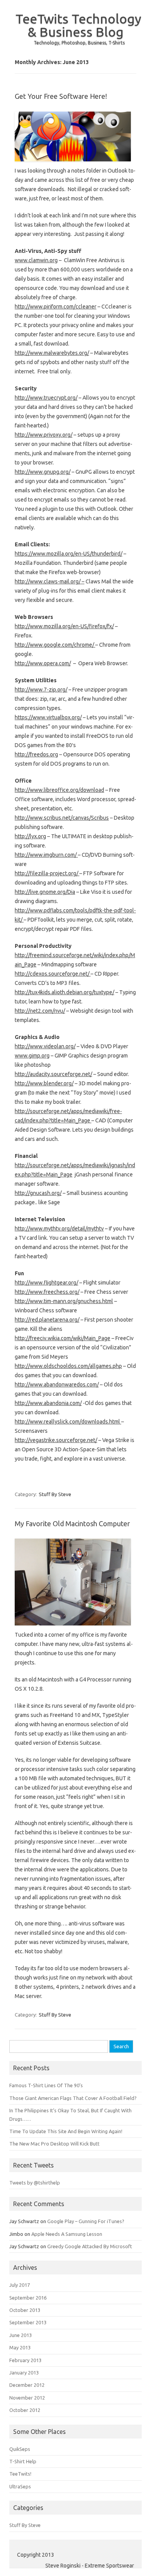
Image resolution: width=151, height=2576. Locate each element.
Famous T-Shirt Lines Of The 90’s (46, 2085)
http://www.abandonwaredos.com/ (57, 1385)
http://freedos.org (36, 754)
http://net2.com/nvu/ (40, 1011)
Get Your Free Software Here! (61, 96)
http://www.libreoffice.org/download (59, 790)
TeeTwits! (20, 2474)
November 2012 (27, 2398)
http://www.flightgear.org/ (46, 1283)
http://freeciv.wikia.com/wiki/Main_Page (63, 1338)
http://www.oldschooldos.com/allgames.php (68, 1366)
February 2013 (25, 2360)
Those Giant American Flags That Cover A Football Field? (73, 2098)
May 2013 (20, 2347)
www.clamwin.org (36, 260)
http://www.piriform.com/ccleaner (56, 307)
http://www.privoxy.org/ (44, 435)
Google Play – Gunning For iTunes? (86, 2221)
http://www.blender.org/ (44, 1083)
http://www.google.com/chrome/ (55, 645)
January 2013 (24, 2373)
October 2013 (25, 2310)
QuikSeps (20, 2449)
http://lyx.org (30, 836)
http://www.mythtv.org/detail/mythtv (59, 1229)
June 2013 (21, 2335)
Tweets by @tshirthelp (35, 2183)
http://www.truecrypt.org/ (46, 398)
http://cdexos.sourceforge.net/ (53, 974)
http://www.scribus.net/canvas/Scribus (62, 818)
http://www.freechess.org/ (47, 1292)
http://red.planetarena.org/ (47, 1320)
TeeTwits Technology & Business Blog (78, 25)
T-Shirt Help (23, 2461)
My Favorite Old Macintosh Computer (72, 1524)
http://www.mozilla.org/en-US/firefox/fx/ (64, 626)
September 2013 (28, 2322)
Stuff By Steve (55, 1494)
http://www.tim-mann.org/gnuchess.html (64, 1301)
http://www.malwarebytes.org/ (52, 353)
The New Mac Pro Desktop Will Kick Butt (54, 2144)
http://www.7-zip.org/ (41, 690)
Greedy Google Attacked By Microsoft (90, 2246)
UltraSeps (20, 2486)
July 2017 (20, 2285)
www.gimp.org (32, 1056)
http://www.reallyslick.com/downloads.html (68, 1422)
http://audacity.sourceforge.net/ (53, 1074)
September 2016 (28, 2298)
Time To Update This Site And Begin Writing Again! (66, 2131)
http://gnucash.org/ (38, 1193)
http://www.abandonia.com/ (48, 1403)
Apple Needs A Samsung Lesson (67, 2234)
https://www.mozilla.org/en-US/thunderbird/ (69, 554)
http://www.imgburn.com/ (46, 855)
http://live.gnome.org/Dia (45, 892)
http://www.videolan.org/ (45, 1046)
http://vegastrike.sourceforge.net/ (56, 1440)
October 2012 (25, 2410)
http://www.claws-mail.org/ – (50, 581)
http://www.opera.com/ (43, 663)
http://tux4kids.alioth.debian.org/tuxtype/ (64, 992)
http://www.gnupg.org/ (43, 472)
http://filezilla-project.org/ (47, 873)
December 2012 (27, 2385)
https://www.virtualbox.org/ (48, 717)
